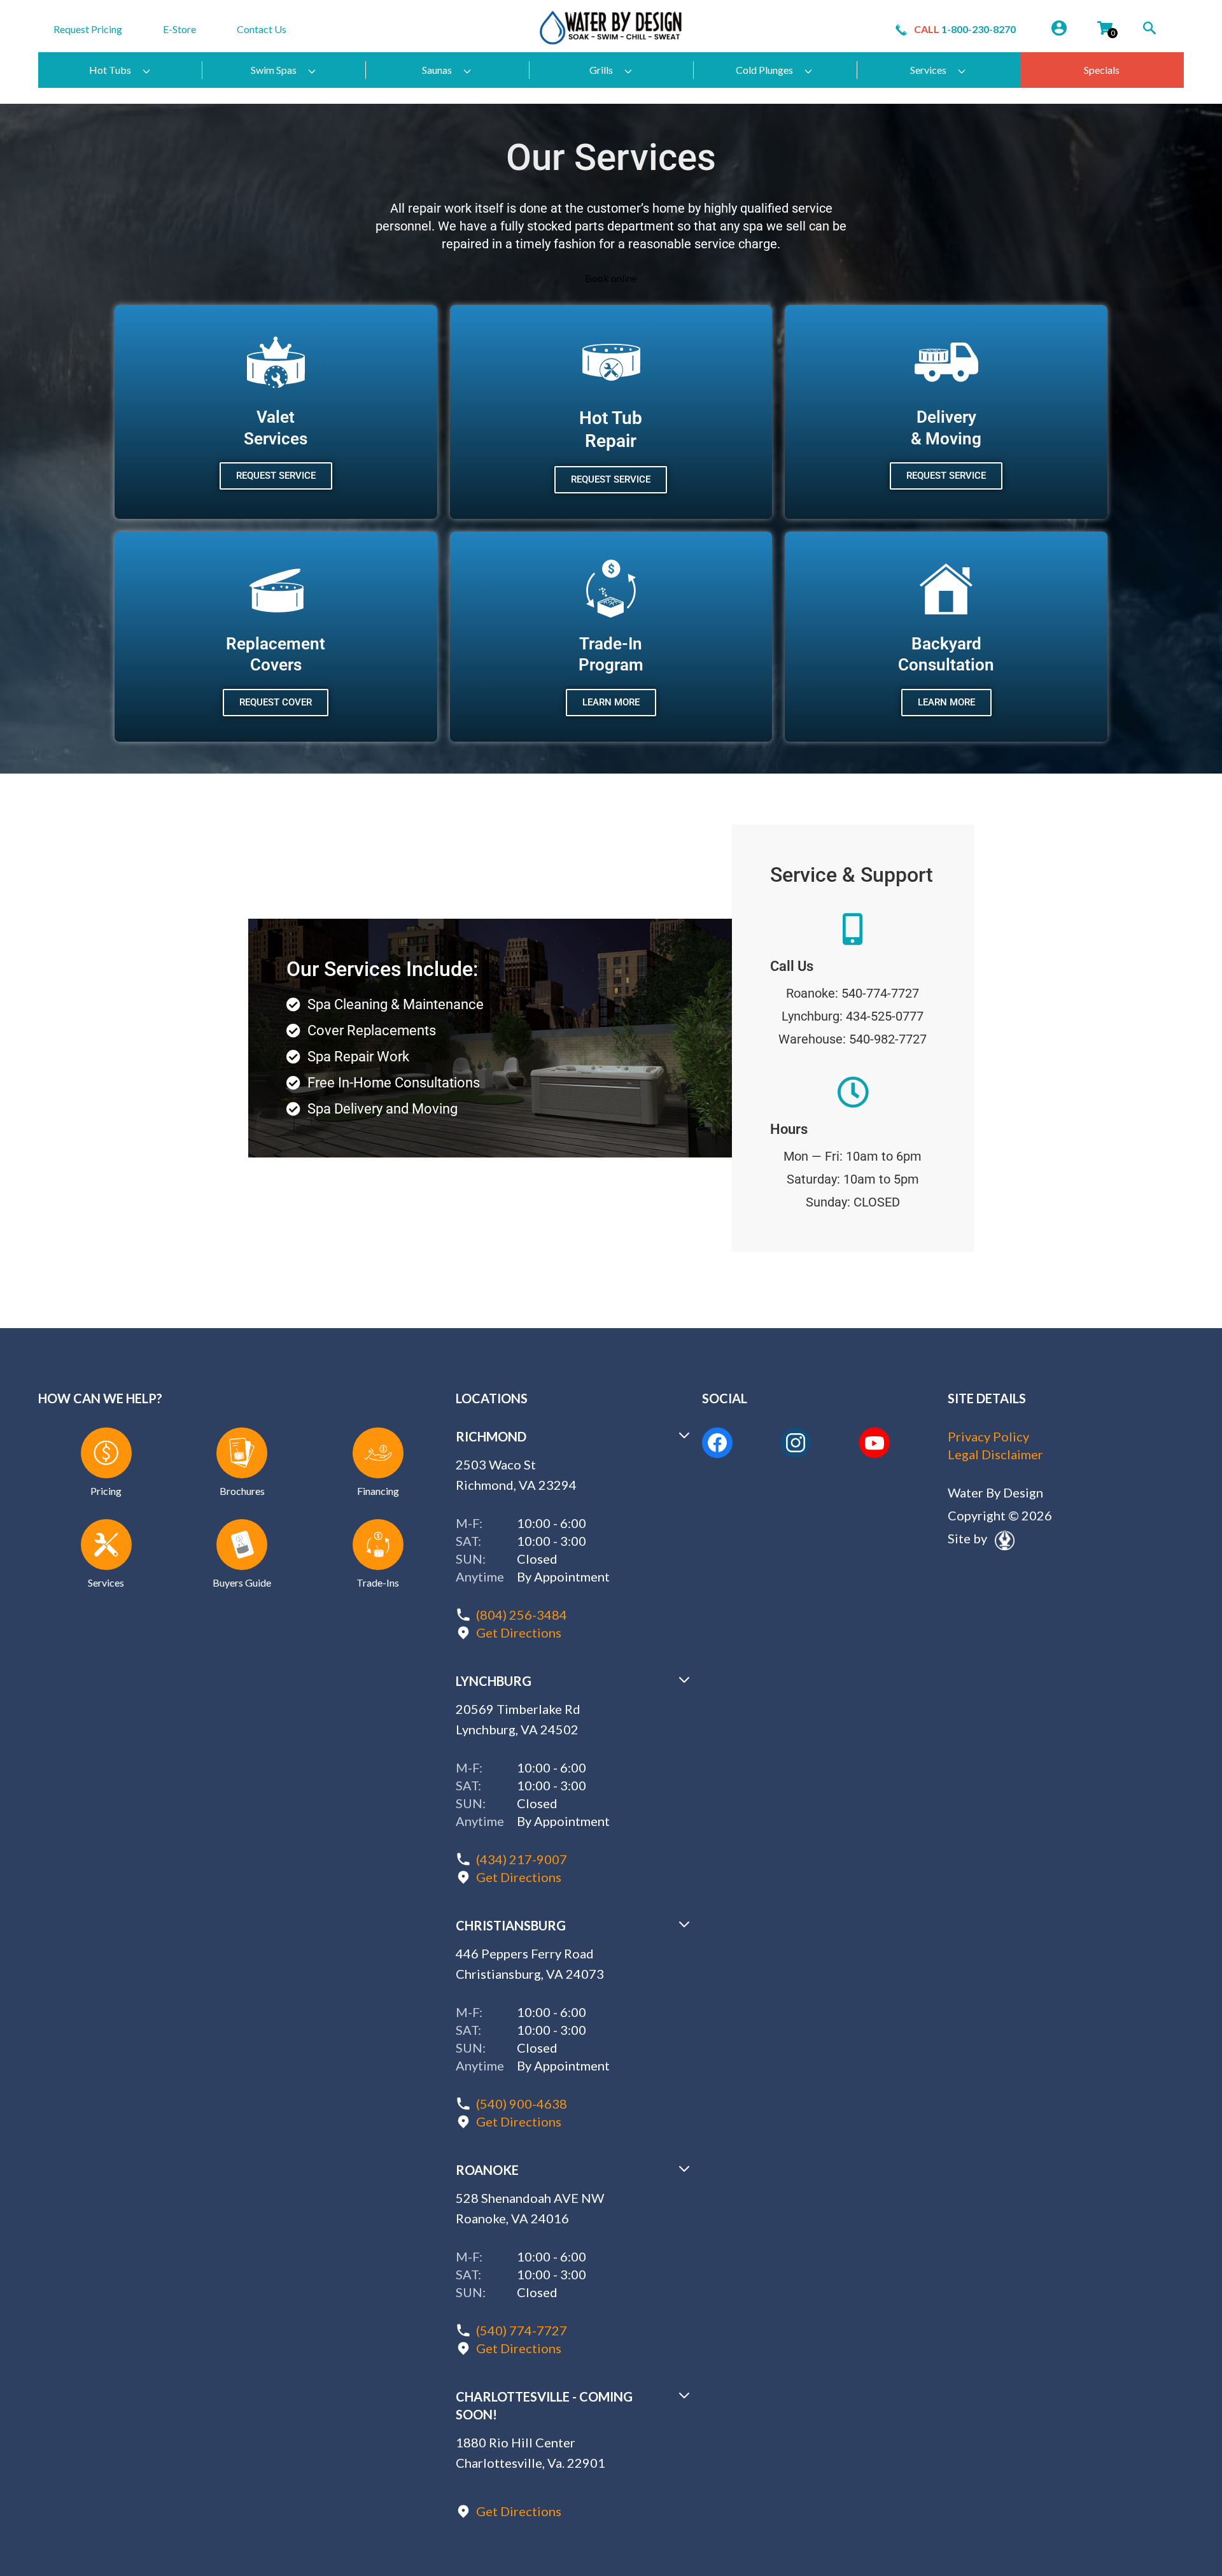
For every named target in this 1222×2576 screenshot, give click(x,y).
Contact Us (262, 29)
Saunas (437, 70)
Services (928, 70)
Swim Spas (274, 70)
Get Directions (519, 1632)
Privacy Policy (988, 1436)
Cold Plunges (764, 70)
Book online (611, 278)
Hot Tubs (110, 70)
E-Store (179, 29)
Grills (601, 70)
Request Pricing (88, 29)
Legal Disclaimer (995, 1454)
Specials (1102, 70)
